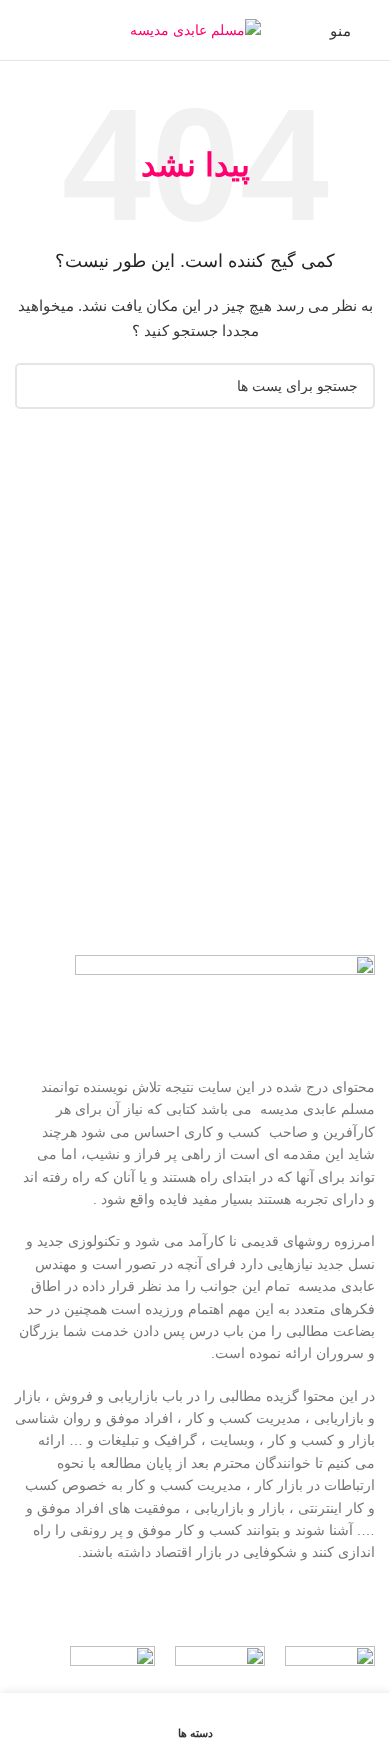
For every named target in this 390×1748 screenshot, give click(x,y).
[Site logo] (195, 29)
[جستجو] (23, 30)
